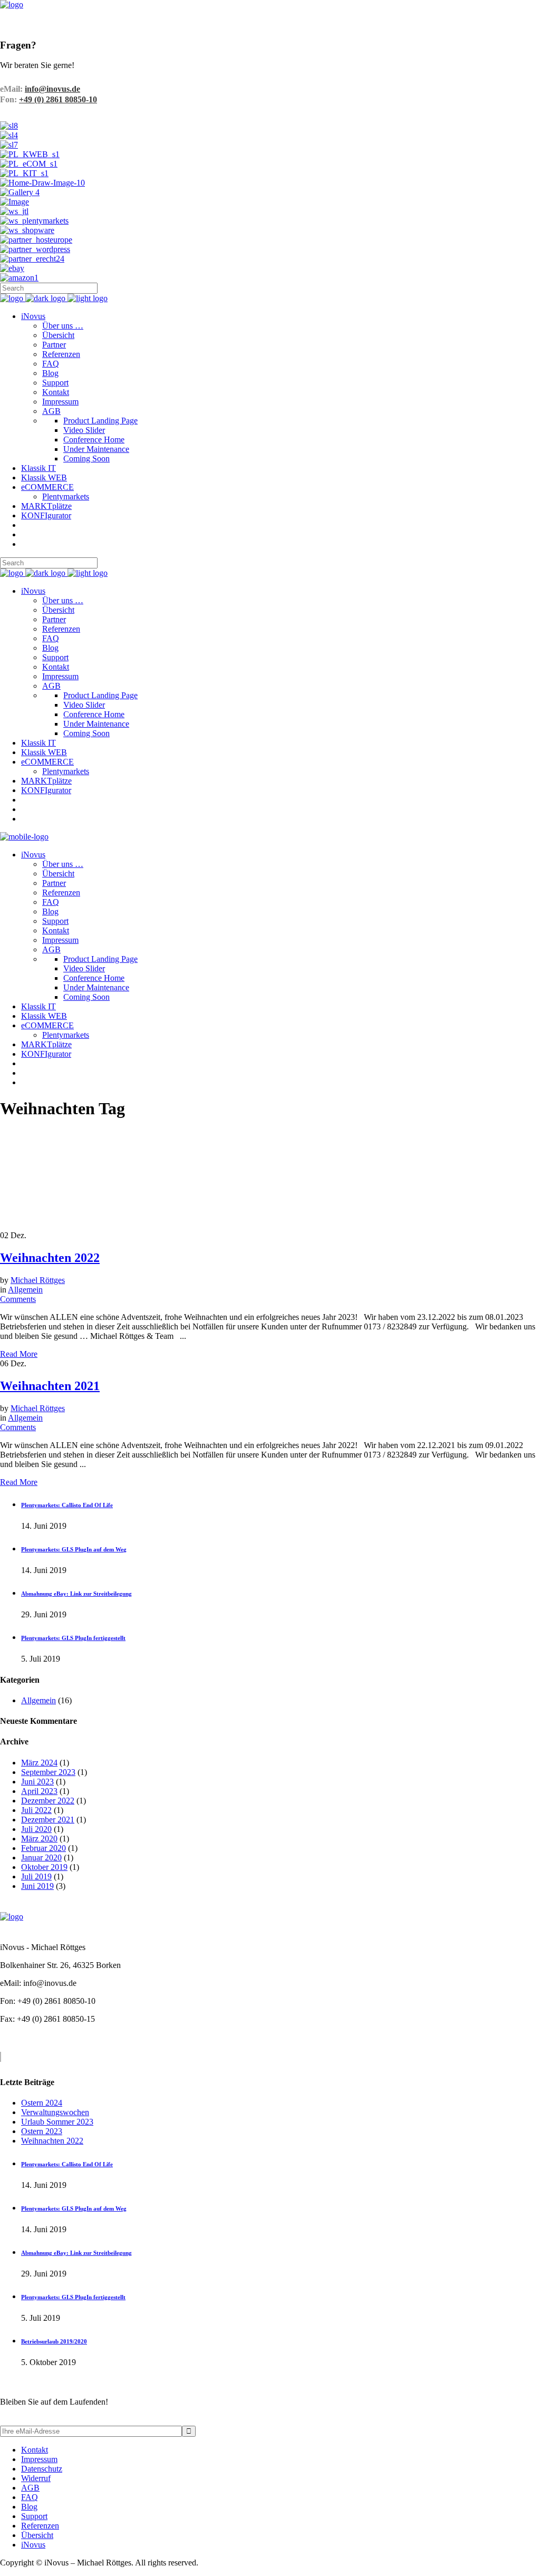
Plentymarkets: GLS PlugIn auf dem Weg (74, 1549)
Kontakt (35, 2450)
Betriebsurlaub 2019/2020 (54, 2341)
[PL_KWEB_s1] (30, 154)
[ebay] (12, 268)
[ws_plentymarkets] (34, 221)
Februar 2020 (44, 1848)
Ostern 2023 (42, 2131)
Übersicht (37, 2535)
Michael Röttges (38, 1280)
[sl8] (9, 126)
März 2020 (39, 1839)
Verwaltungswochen (55, 2112)
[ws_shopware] (27, 230)
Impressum (39, 2459)
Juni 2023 (37, 1782)
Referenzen (40, 2526)
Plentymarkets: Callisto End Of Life (67, 1505)
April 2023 (39, 1791)
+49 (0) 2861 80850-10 (58, 99)
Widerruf (36, 2478)
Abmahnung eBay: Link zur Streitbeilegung (76, 1594)
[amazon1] (19, 278)
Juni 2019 (37, 1886)
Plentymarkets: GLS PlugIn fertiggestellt (73, 1638)
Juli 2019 (36, 1876)
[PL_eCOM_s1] (29, 164)
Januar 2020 (41, 1858)
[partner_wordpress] (35, 249)
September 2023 (48, 1772)
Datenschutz (42, 2469)
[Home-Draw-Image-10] (42, 183)
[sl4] (9, 135)
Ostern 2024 (42, 2103)
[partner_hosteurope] (36, 240)
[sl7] (9, 145)
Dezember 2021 (48, 1820)
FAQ (30, 2497)
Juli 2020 (36, 1829)
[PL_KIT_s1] (24, 173)
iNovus (33, 2545)
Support (34, 2516)
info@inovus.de (52, 89)
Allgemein (25, 1290)
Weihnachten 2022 (50, 1258)
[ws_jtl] (14, 211)
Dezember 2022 (48, 1801)
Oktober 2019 (44, 1867)
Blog (29, 2507)
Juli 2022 (36, 1810)
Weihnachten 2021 (50, 1386)
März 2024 (39, 1763)
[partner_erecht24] (32, 259)
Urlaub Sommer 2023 (57, 2122)
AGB (30, 2488)
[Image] (15, 202)
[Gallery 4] (20, 192)
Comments (18, 1299)
